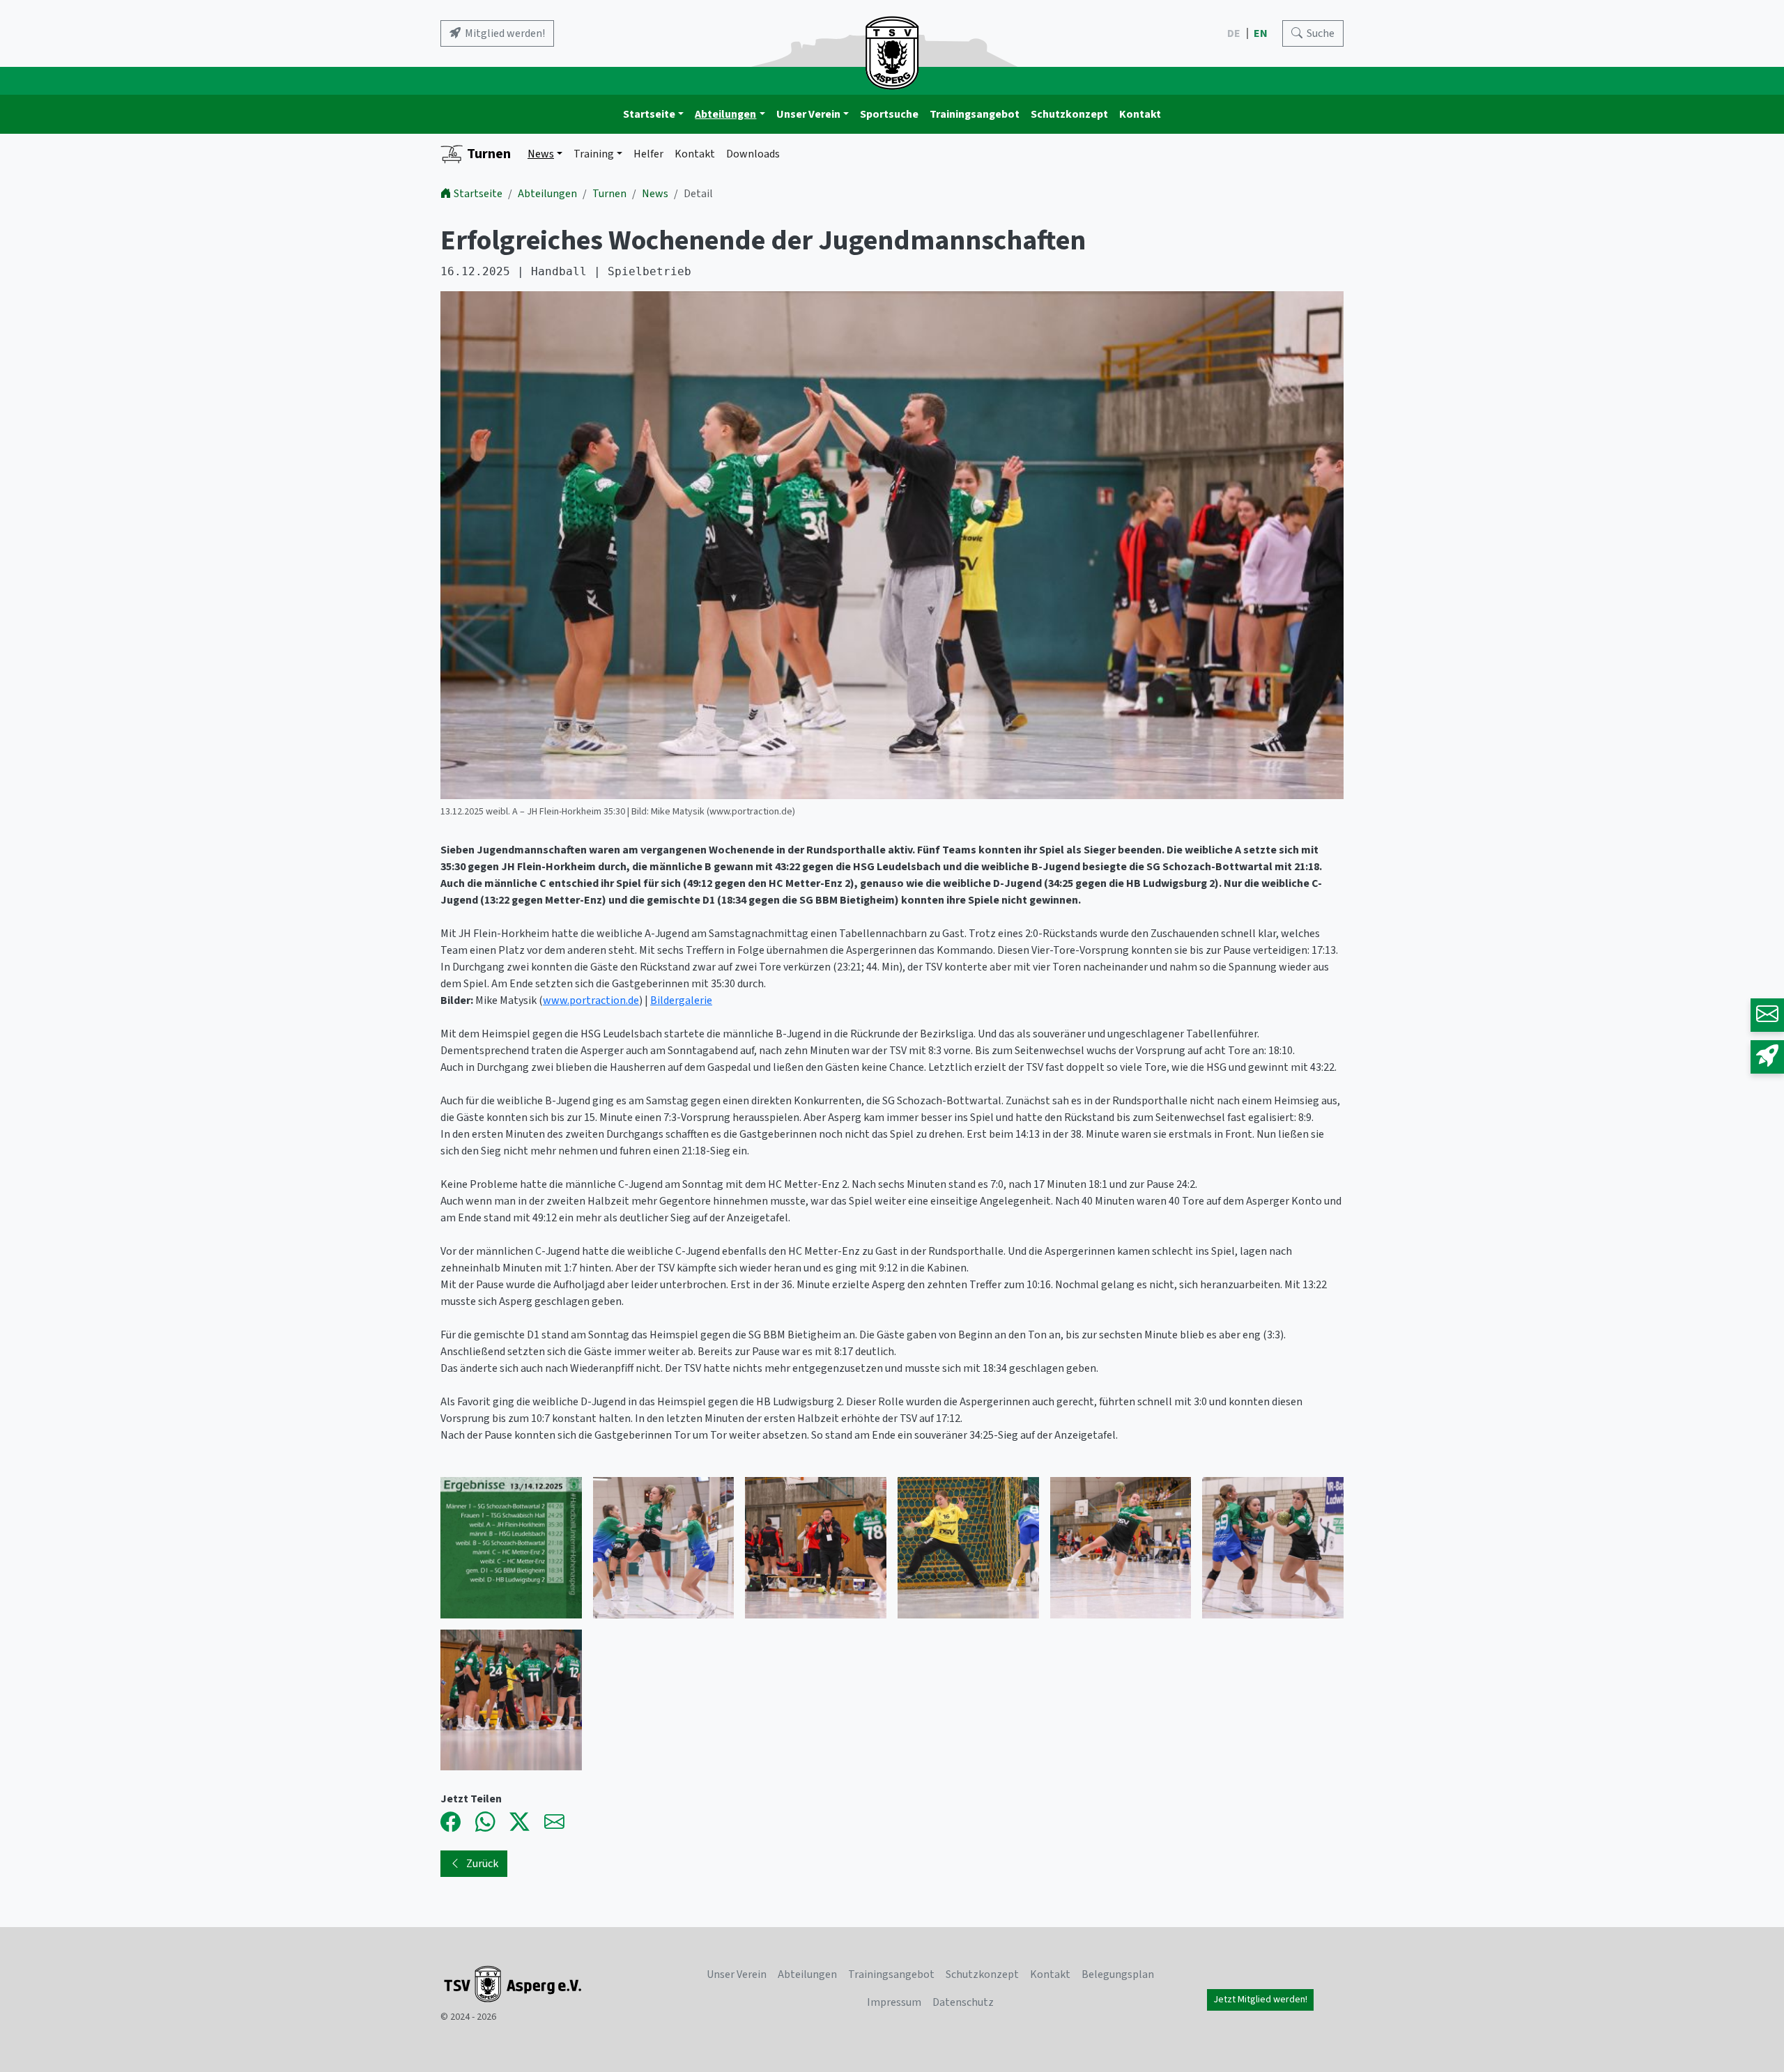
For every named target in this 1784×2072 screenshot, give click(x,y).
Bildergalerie (681, 1000)
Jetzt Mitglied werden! (1260, 2000)
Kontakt (1140, 114)
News (541, 154)
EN (1262, 33)
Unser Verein (808, 114)
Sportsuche (889, 114)
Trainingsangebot (975, 114)
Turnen (489, 154)
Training (594, 154)
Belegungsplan (1118, 1974)
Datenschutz (963, 2002)
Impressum (894, 2002)
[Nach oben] (1734, 2022)
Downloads (753, 154)
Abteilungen (725, 114)
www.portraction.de (591, 1000)
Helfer (648, 154)
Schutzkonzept (1069, 114)
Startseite (649, 114)
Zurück (482, 1864)
